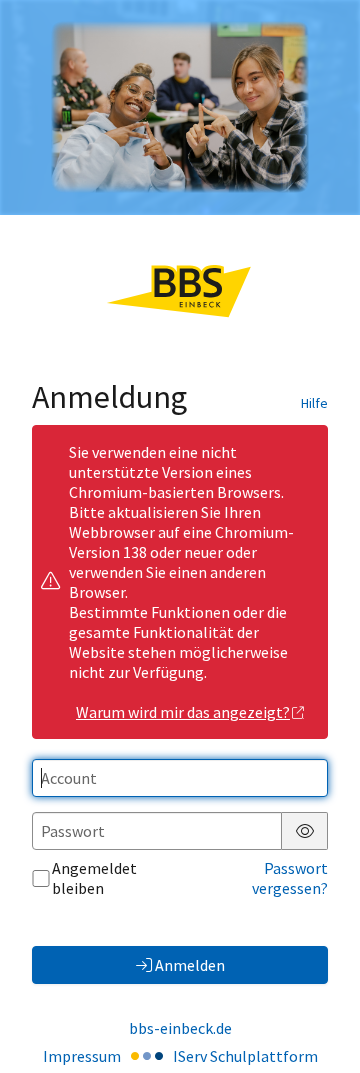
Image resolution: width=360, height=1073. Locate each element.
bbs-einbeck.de (180, 1028)
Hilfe (314, 403)
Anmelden (190, 965)
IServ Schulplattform (245, 1056)
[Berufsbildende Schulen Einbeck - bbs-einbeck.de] (180, 107)
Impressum (82, 1056)
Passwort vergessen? (290, 878)
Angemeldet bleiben (94, 878)
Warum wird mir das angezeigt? (183, 712)
